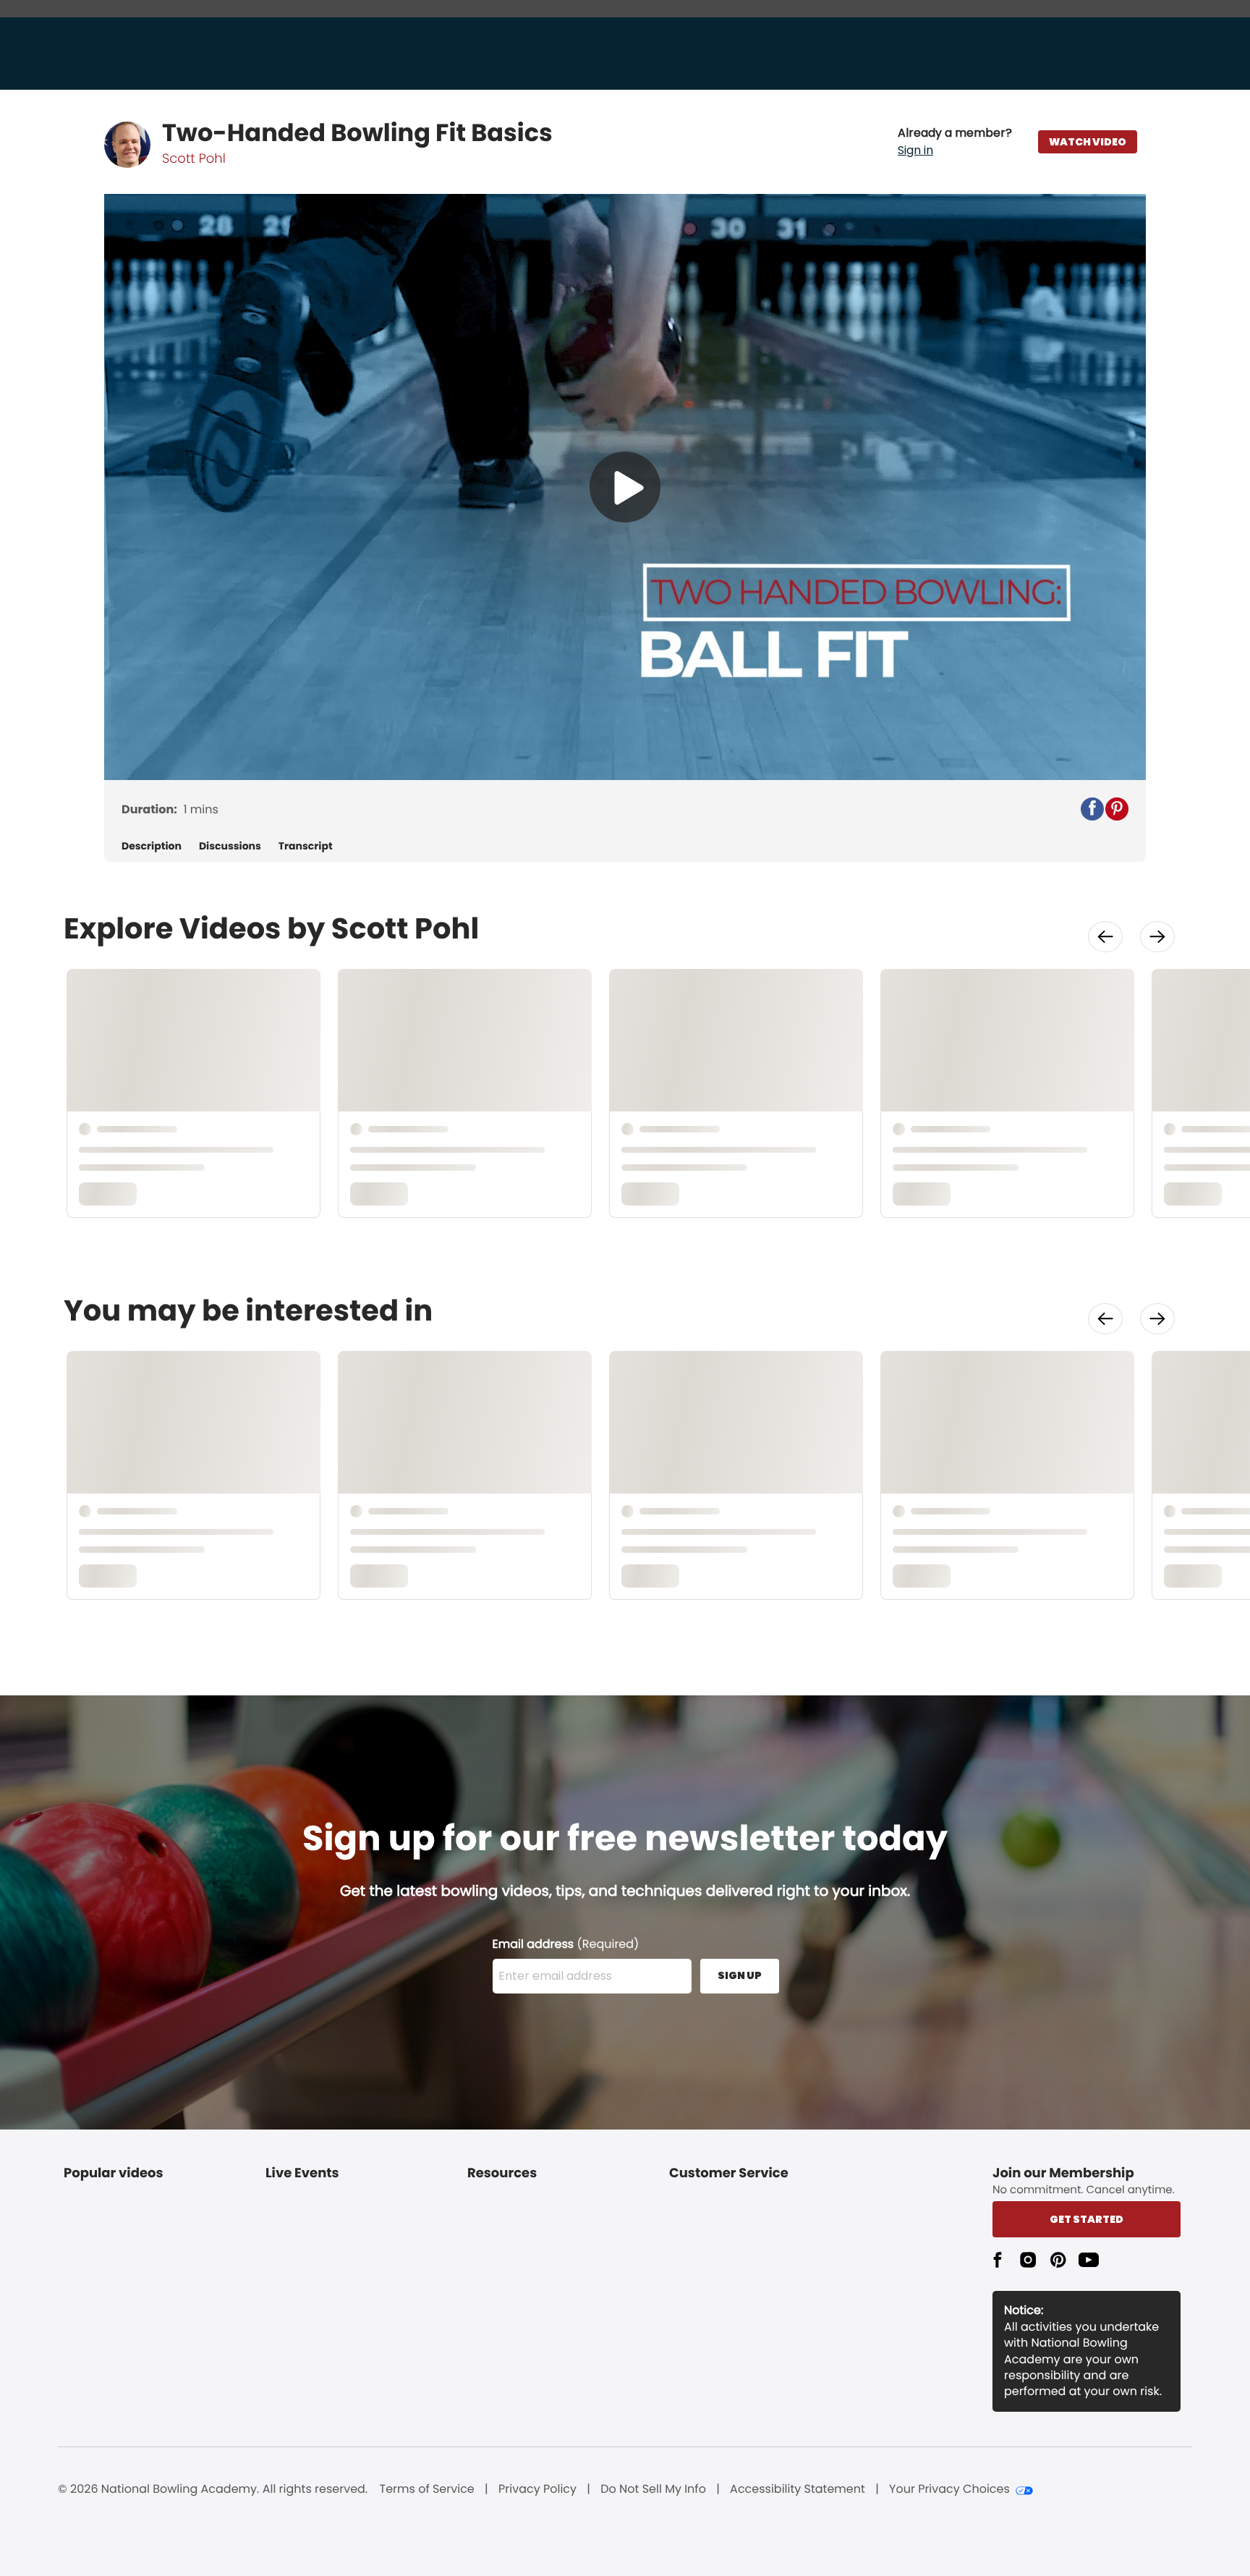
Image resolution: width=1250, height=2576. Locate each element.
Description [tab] (152, 846)
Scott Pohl (194, 159)
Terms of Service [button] (427, 2489)
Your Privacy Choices (949, 2489)
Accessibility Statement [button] (798, 2489)
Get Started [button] (1087, 2219)
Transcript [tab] (306, 846)
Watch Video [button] (1088, 142)
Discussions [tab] (230, 846)
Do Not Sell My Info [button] (653, 2489)
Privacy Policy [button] (537, 2489)
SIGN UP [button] (740, 1975)
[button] (955, 142)
